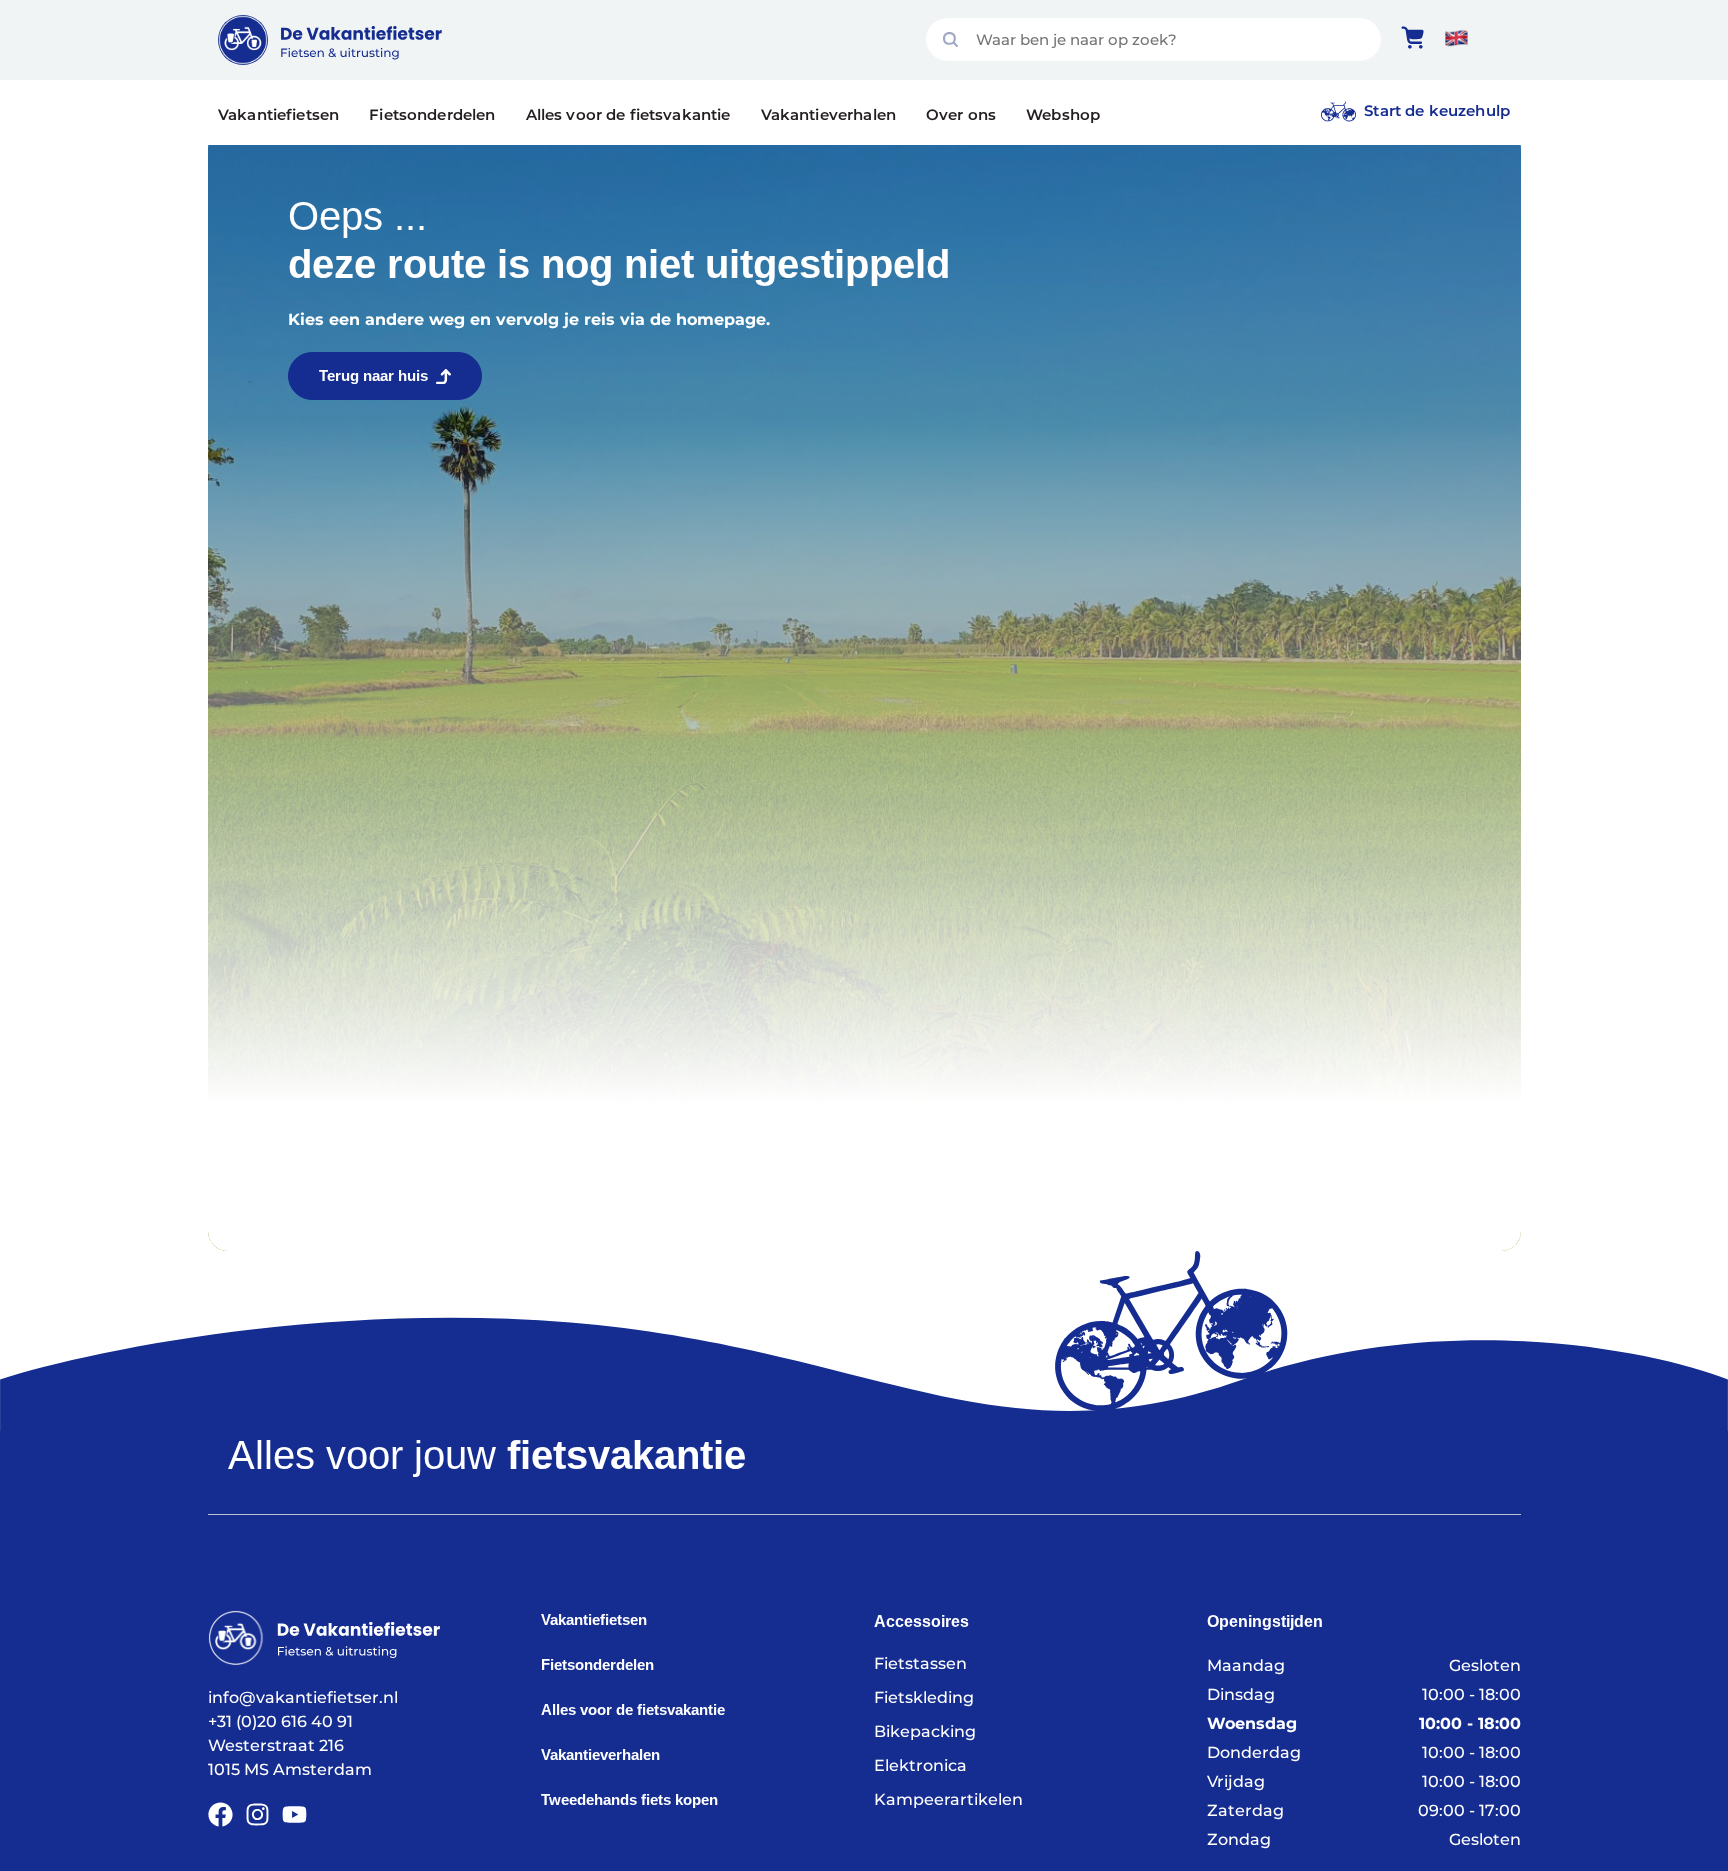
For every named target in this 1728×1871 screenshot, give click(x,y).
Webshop (1063, 114)
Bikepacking (925, 1731)
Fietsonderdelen (432, 114)
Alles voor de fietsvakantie (628, 114)
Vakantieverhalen (828, 114)
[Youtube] (294, 1814)
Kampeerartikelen (948, 1799)
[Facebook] (220, 1814)
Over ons (961, 114)
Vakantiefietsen (278, 114)
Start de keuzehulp (1437, 110)
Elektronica (920, 1765)
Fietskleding (924, 1697)
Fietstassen (920, 1663)
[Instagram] (257, 1814)
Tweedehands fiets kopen (629, 1799)
